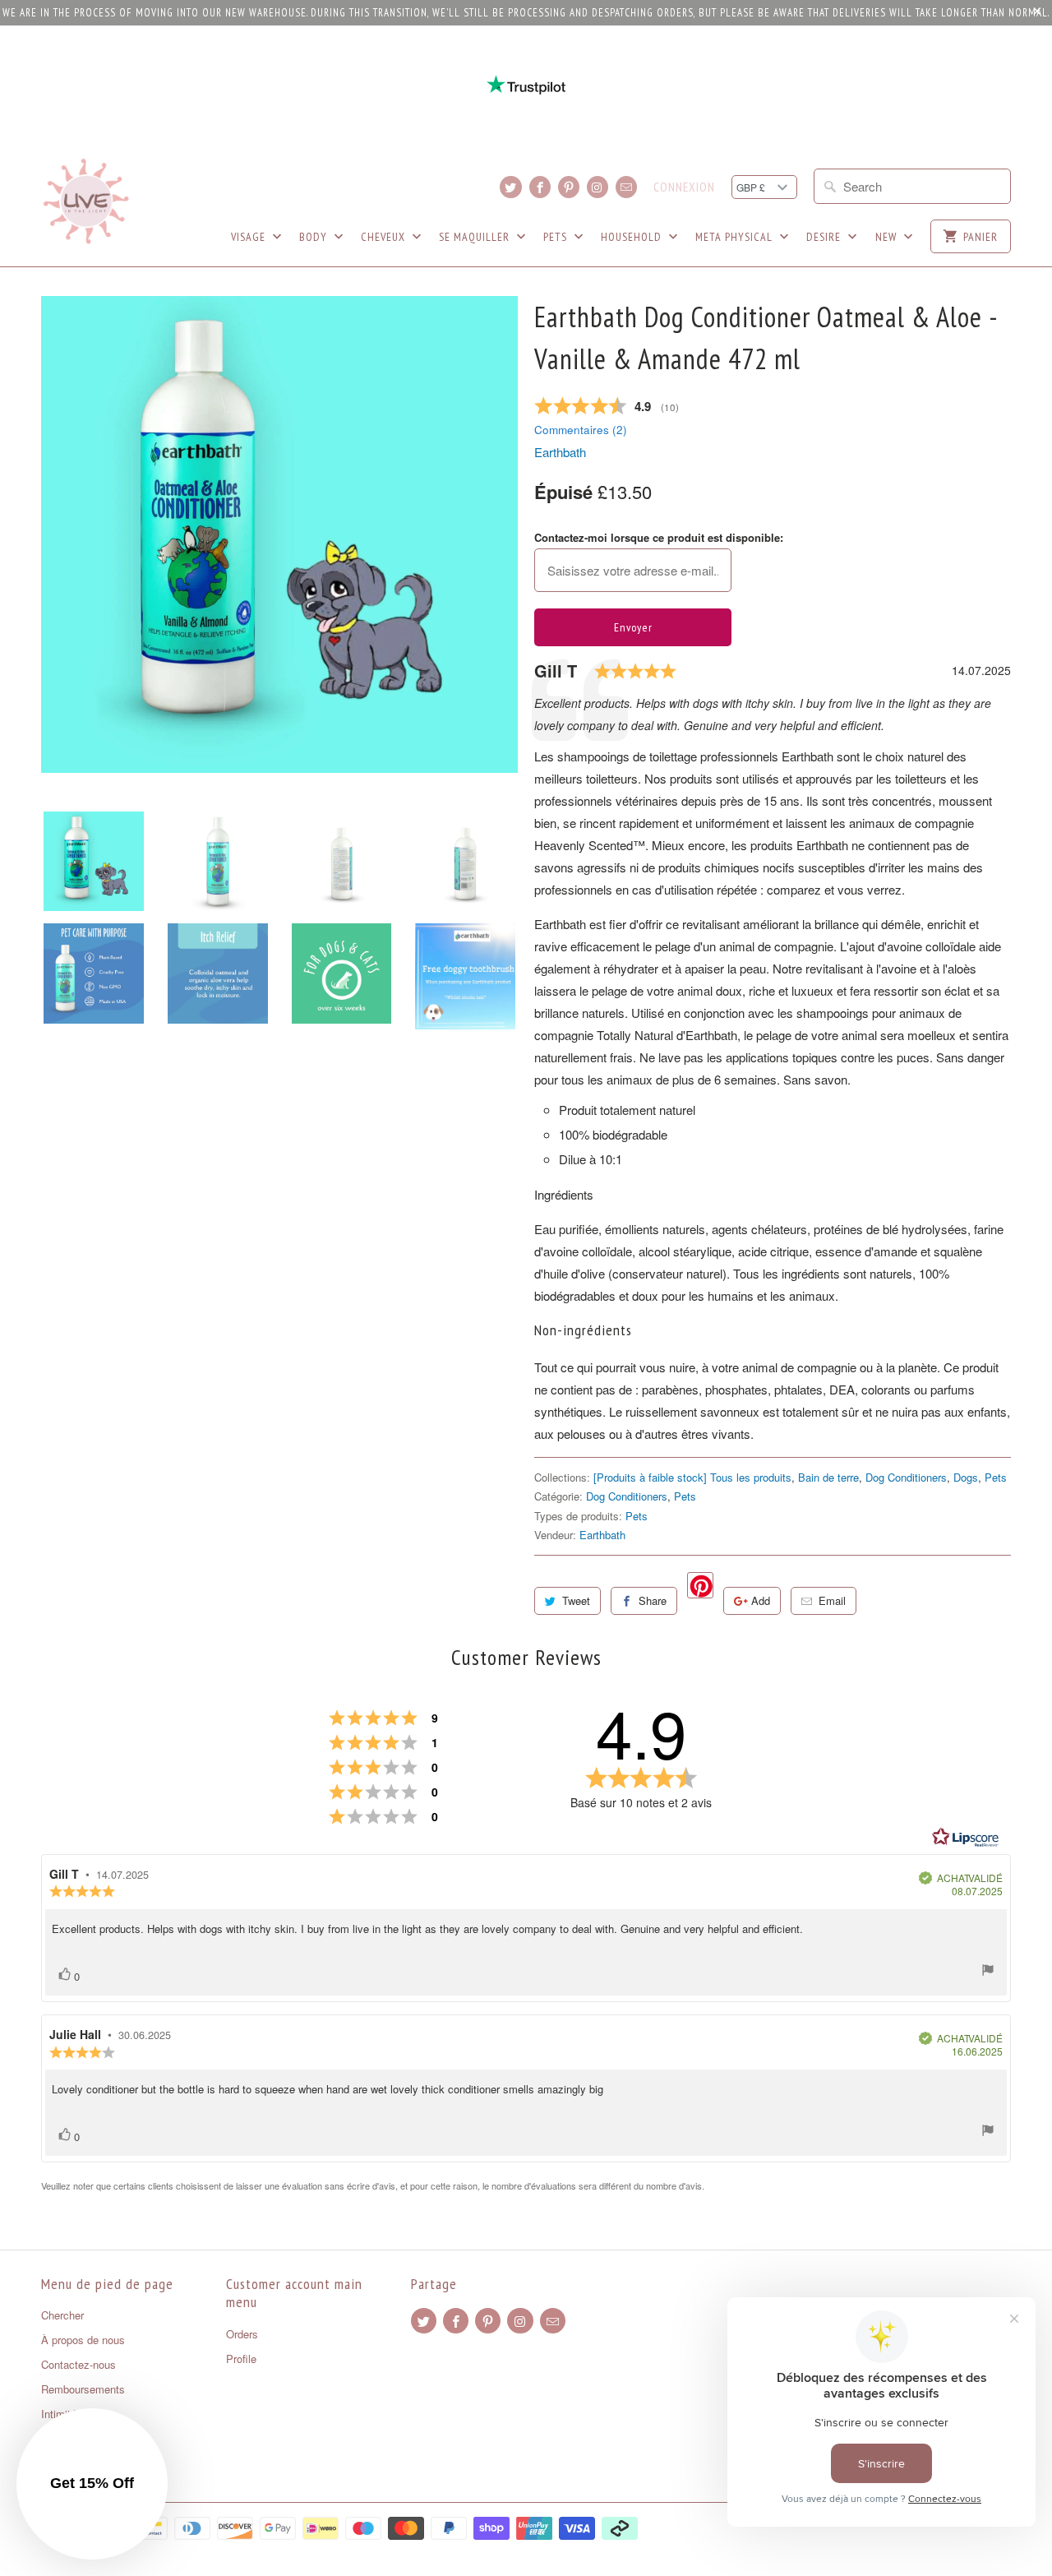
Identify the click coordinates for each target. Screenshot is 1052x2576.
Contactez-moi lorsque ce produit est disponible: (659, 537)
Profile (241, 2359)
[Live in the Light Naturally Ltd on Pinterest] (569, 187)
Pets (557, 237)
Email (832, 1600)
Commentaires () (581, 430)
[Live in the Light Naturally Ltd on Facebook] (540, 187)
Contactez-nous (78, 2364)
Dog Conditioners (906, 1477)
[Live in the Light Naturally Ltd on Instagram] (598, 187)
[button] (92, 2484)
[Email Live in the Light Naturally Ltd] (626, 187)
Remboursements (83, 2389)
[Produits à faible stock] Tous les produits (692, 1477)
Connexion (684, 187)
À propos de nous (83, 2340)
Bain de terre (828, 1477)
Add (761, 1600)
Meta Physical (736, 237)
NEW (888, 237)
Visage (250, 237)
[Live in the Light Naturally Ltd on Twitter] (510, 187)
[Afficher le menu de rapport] (988, 1972)
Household (633, 237)
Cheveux (385, 237)
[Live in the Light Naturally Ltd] (86, 201)
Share (653, 1600)
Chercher (62, 2315)
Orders (242, 2334)
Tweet (576, 1600)
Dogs (966, 1477)
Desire (825, 237)
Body (315, 237)
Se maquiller (476, 237)
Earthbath (560, 452)
